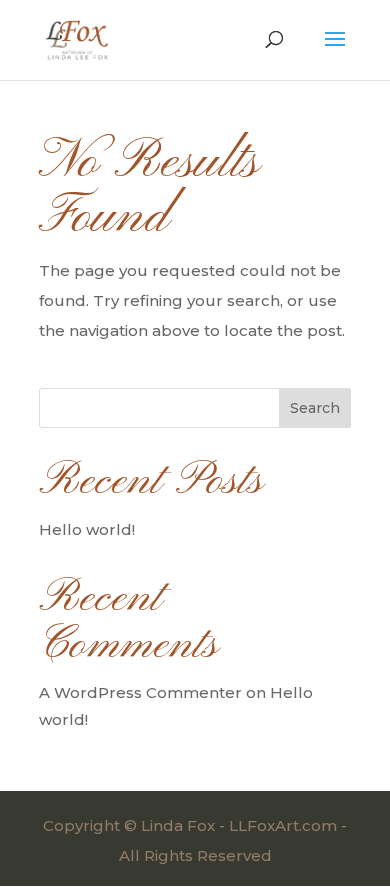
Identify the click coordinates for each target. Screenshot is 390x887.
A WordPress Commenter (140, 692)
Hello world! (87, 529)
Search (315, 408)
